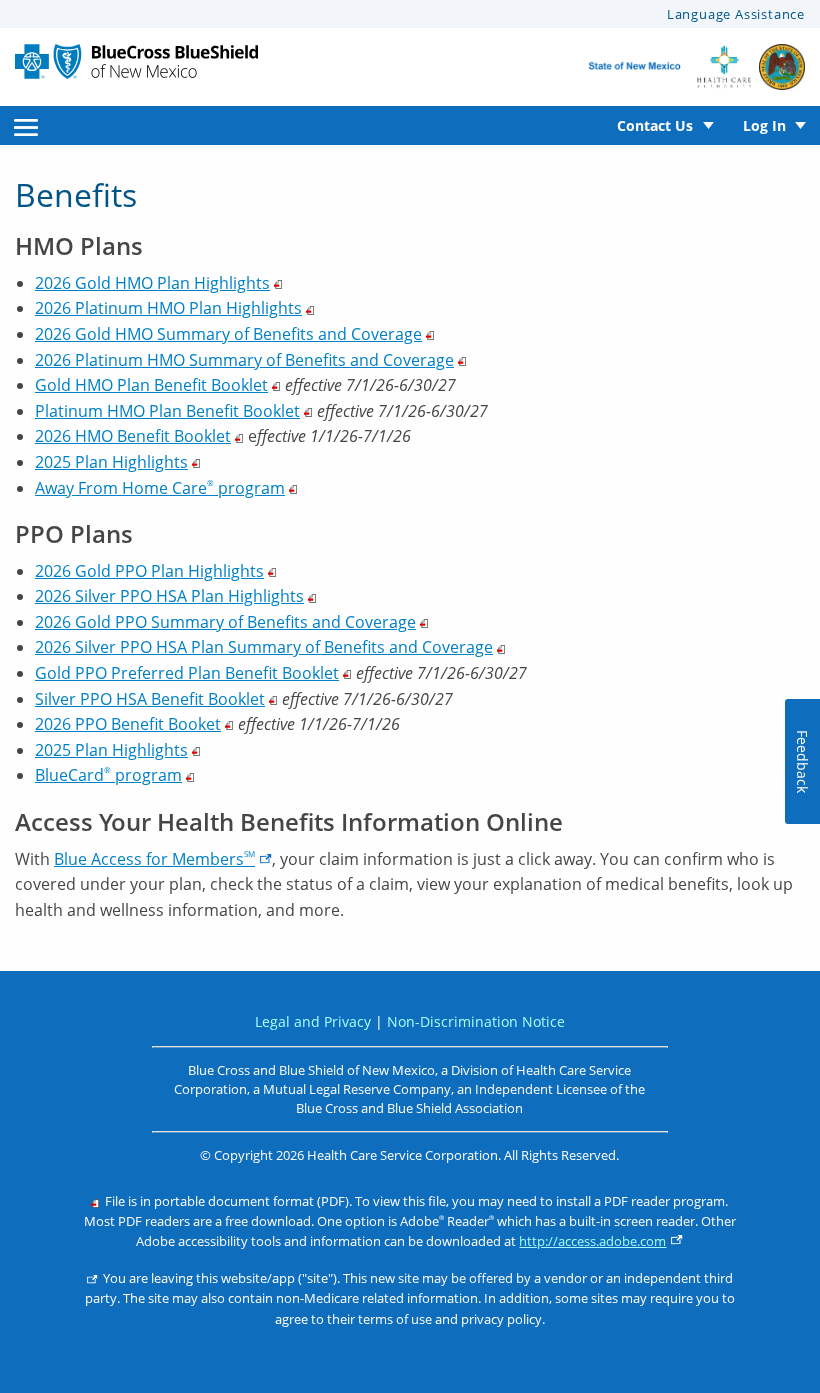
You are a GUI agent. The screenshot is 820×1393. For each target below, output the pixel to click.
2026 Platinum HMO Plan (168, 308)
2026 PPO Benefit (128, 724)
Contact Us (655, 125)
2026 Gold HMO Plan (152, 283)
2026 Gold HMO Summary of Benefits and (228, 334)
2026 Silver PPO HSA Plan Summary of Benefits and (264, 647)
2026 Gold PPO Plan (149, 571)
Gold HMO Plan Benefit (151, 385)
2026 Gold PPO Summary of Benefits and (225, 622)
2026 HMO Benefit (133, 436)
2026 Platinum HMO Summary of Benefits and (244, 360)
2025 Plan (111, 462)
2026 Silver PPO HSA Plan (169, 596)
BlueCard (108, 775)
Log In (764, 125)
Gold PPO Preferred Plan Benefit (187, 673)
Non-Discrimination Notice (476, 1021)
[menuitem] (26, 125)
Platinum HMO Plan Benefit (167, 411)
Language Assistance (736, 14)
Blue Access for (154, 859)
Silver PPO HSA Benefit (150, 699)
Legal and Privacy (313, 1021)
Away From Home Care (160, 488)
